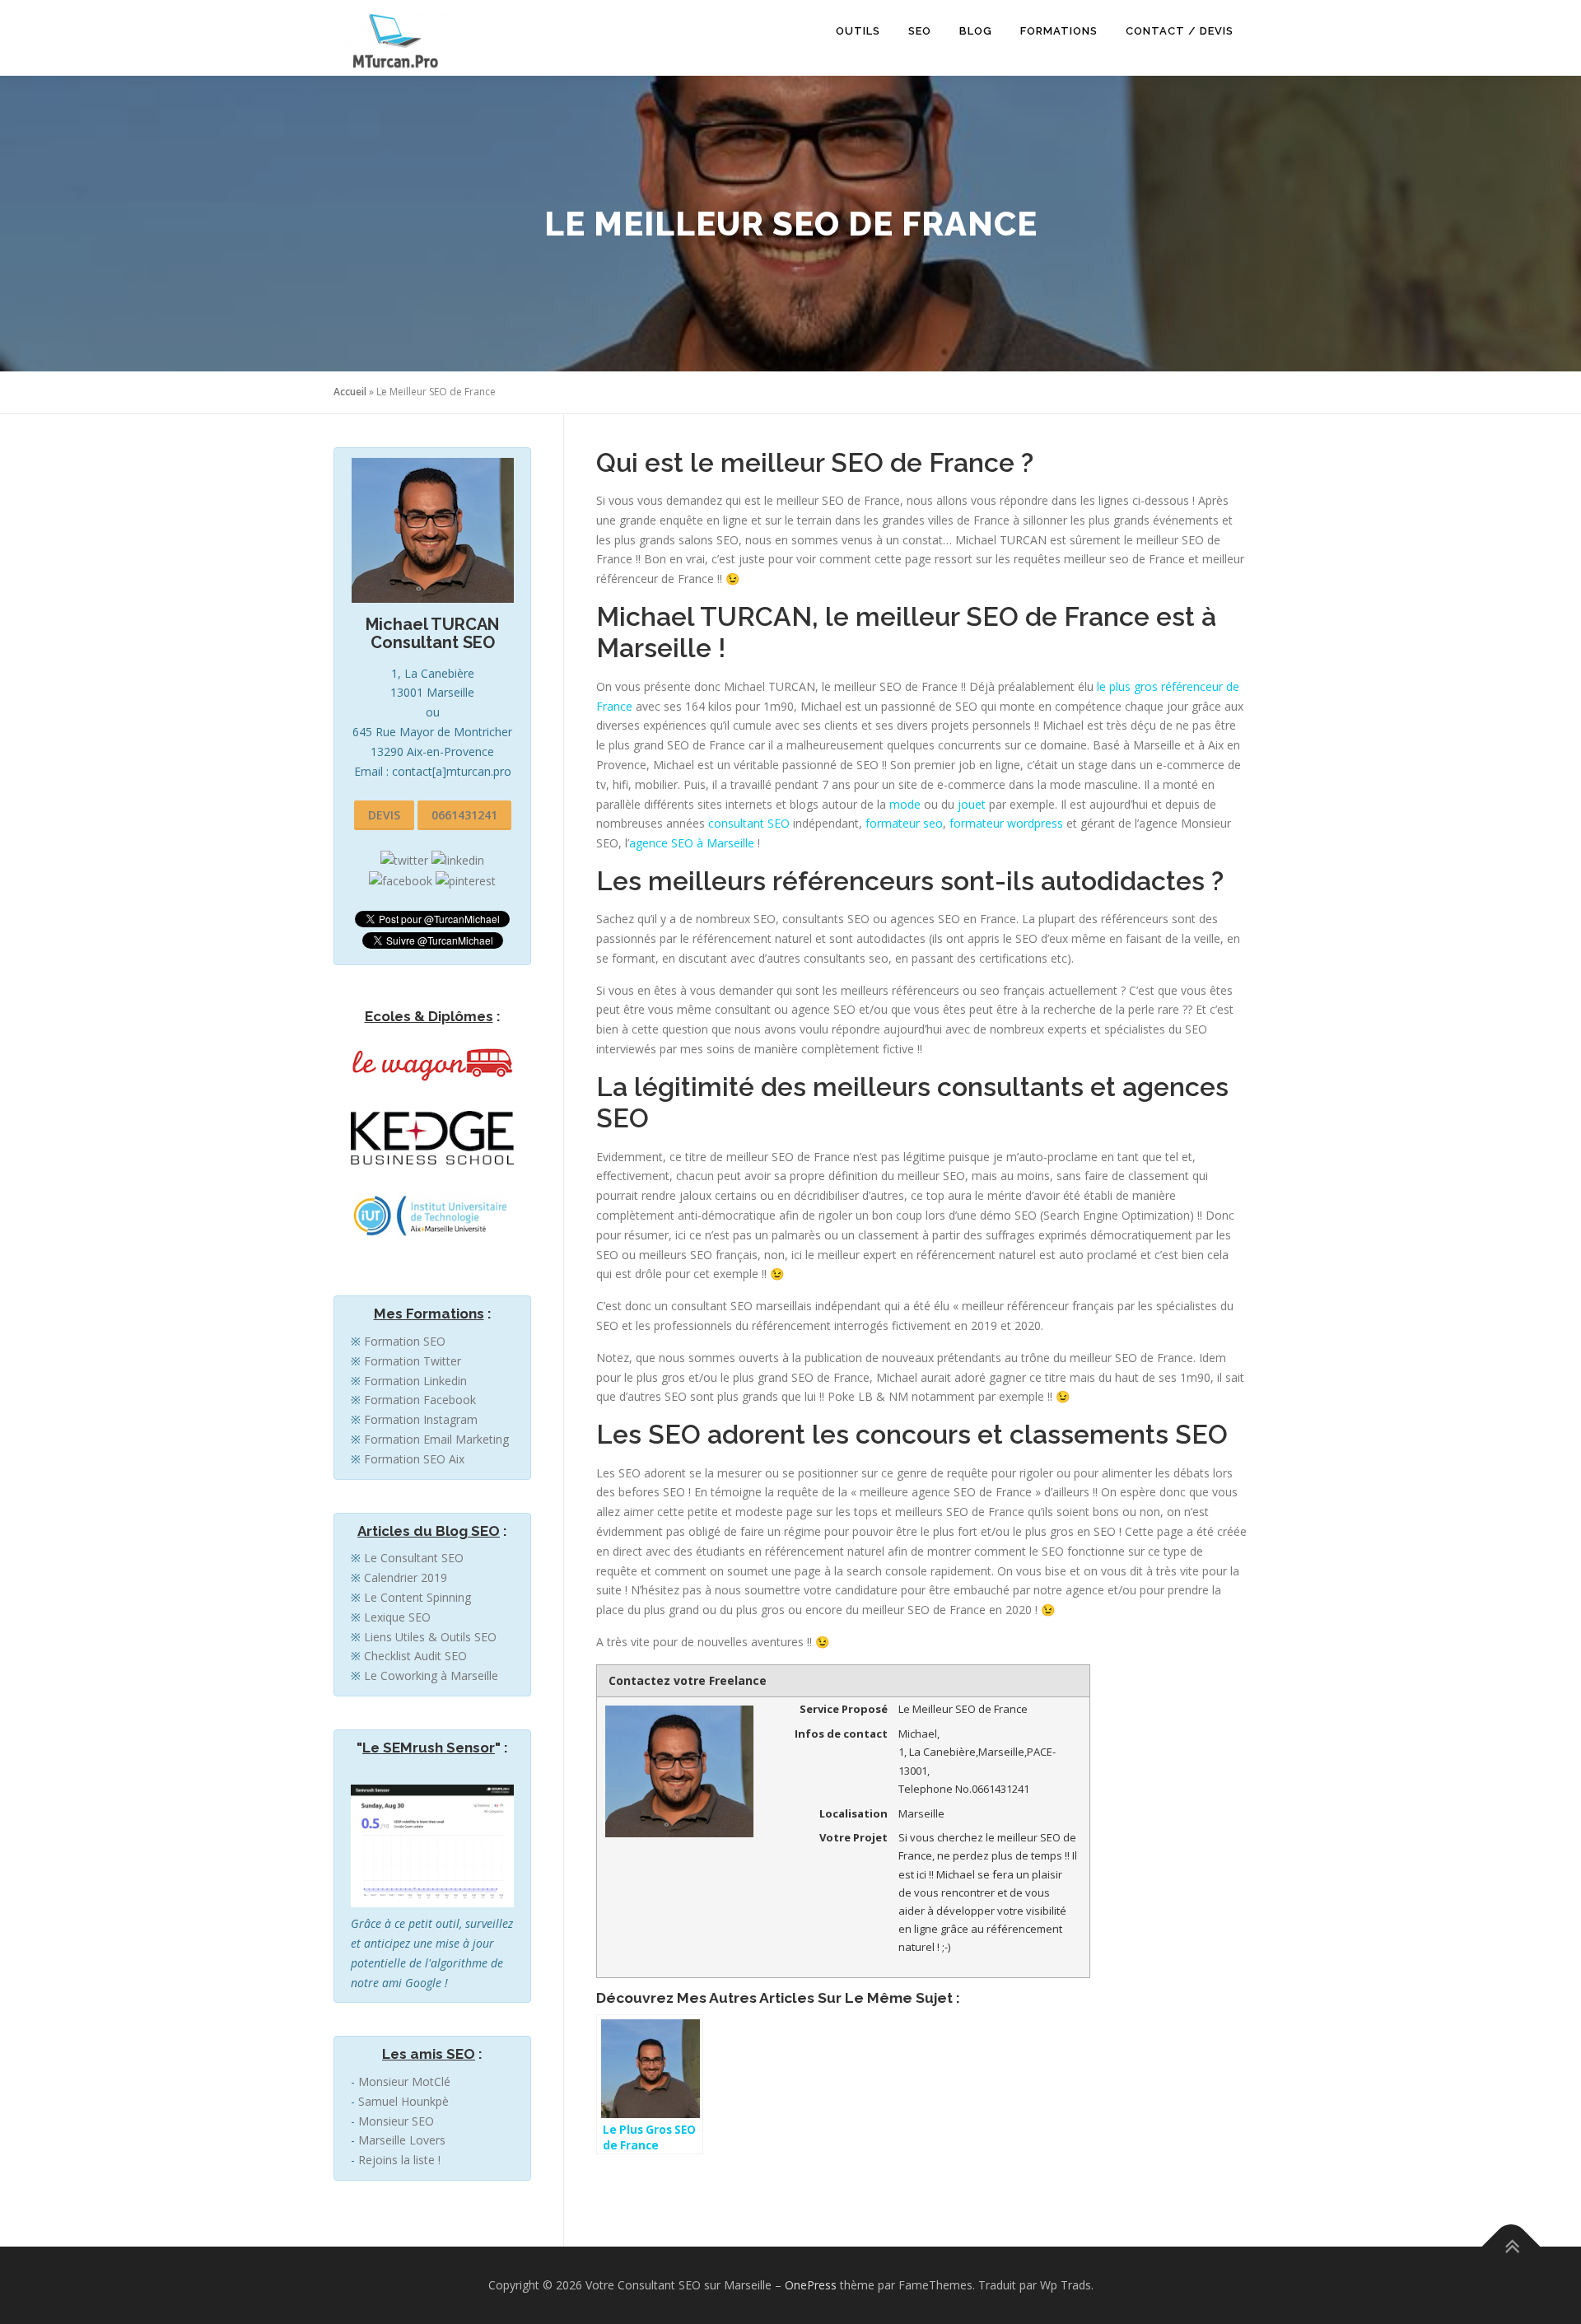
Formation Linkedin (415, 1381)
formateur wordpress (1006, 823)
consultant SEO (749, 823)
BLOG (976, 31)
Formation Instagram (421, 1419)
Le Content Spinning (417, 1597)
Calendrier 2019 (406, 1577)
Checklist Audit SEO (415, 1656)
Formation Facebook (420, 1400)
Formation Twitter (413, 1361)
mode (905, 804)
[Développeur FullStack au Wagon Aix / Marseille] (432, 1061)
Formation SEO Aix (414, 1459)
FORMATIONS (1059, 31)
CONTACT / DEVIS (1180, 31)
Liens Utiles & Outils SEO (430, 1637)
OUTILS (858, 31)
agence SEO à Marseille (692, 843)
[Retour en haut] (1511, 2247)
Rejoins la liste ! (399, 2160)
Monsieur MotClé (404, 2081)
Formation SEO (405, 1341)
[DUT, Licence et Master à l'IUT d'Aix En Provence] (432, 1217)
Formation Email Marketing (436, 1439)
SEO (920, 31)
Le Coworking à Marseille (431, 1675)
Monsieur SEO (396, 2121)
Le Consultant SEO (414, 1558)
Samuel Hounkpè (403, 2101)
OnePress (811, 2285)
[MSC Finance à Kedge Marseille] (432, 1137)
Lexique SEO (397, 1617)
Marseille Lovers (402, 2140)
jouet (972, 804)
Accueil (350, 392)
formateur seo (904, 823)
